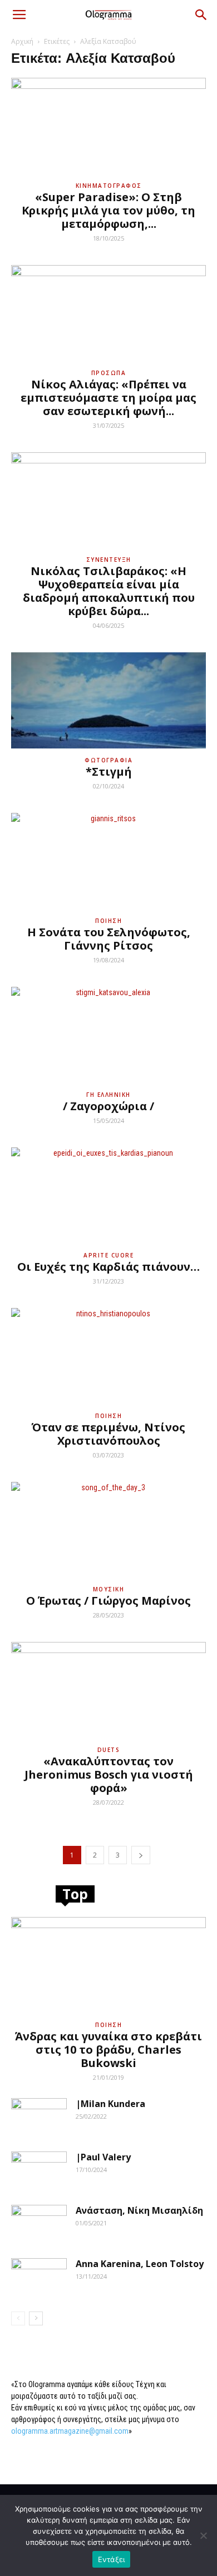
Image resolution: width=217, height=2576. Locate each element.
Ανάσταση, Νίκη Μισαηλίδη (139, 2210)
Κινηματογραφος (109, 186)
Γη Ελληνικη (108, 1095)
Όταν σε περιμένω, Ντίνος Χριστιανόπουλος (108, 1434)
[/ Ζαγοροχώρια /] (108, 1035)
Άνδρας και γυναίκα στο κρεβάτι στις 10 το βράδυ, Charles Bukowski (108, 2050)
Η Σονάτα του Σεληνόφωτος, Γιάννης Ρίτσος (109, 939)
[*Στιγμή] (108, 700)
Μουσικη (109, 1589)
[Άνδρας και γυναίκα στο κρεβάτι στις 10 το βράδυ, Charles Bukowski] (108, 1965)
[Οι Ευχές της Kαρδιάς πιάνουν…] (108, 1195)
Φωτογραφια (108, 760)
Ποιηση (108, 921)
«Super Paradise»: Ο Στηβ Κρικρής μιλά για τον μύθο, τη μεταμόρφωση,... (108, 210)
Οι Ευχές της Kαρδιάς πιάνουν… (108, 1267)
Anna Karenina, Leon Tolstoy (140, 2264)
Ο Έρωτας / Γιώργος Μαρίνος (108, 1601)
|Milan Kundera (110, 2104)
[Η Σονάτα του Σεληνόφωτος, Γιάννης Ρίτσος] (108, 861)
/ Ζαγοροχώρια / (108, 1106)
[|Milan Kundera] (39, 2118)
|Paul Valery (103, 2157)
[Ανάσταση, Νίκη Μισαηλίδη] (39, 2224)
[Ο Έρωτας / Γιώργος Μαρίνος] (108, 1530)
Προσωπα (109, 373)
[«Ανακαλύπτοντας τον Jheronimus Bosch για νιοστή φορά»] (108, 1690)
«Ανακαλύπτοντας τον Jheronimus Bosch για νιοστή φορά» (109, 1774)
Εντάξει (112, 2559)
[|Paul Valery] (39, 2171)
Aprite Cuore (108, 1255)
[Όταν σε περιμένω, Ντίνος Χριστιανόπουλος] (108, 1356)
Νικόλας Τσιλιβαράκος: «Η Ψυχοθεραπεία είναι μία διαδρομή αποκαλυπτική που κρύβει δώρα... (109, 591)
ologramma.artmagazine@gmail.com (70, 2431)
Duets (109, 1750)
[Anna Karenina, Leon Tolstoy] (39, 2278)
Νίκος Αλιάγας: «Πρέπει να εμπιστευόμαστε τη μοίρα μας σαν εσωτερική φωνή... (108, 398)
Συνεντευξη (109, 560)
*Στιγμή (109, 772)
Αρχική (22, 41)
